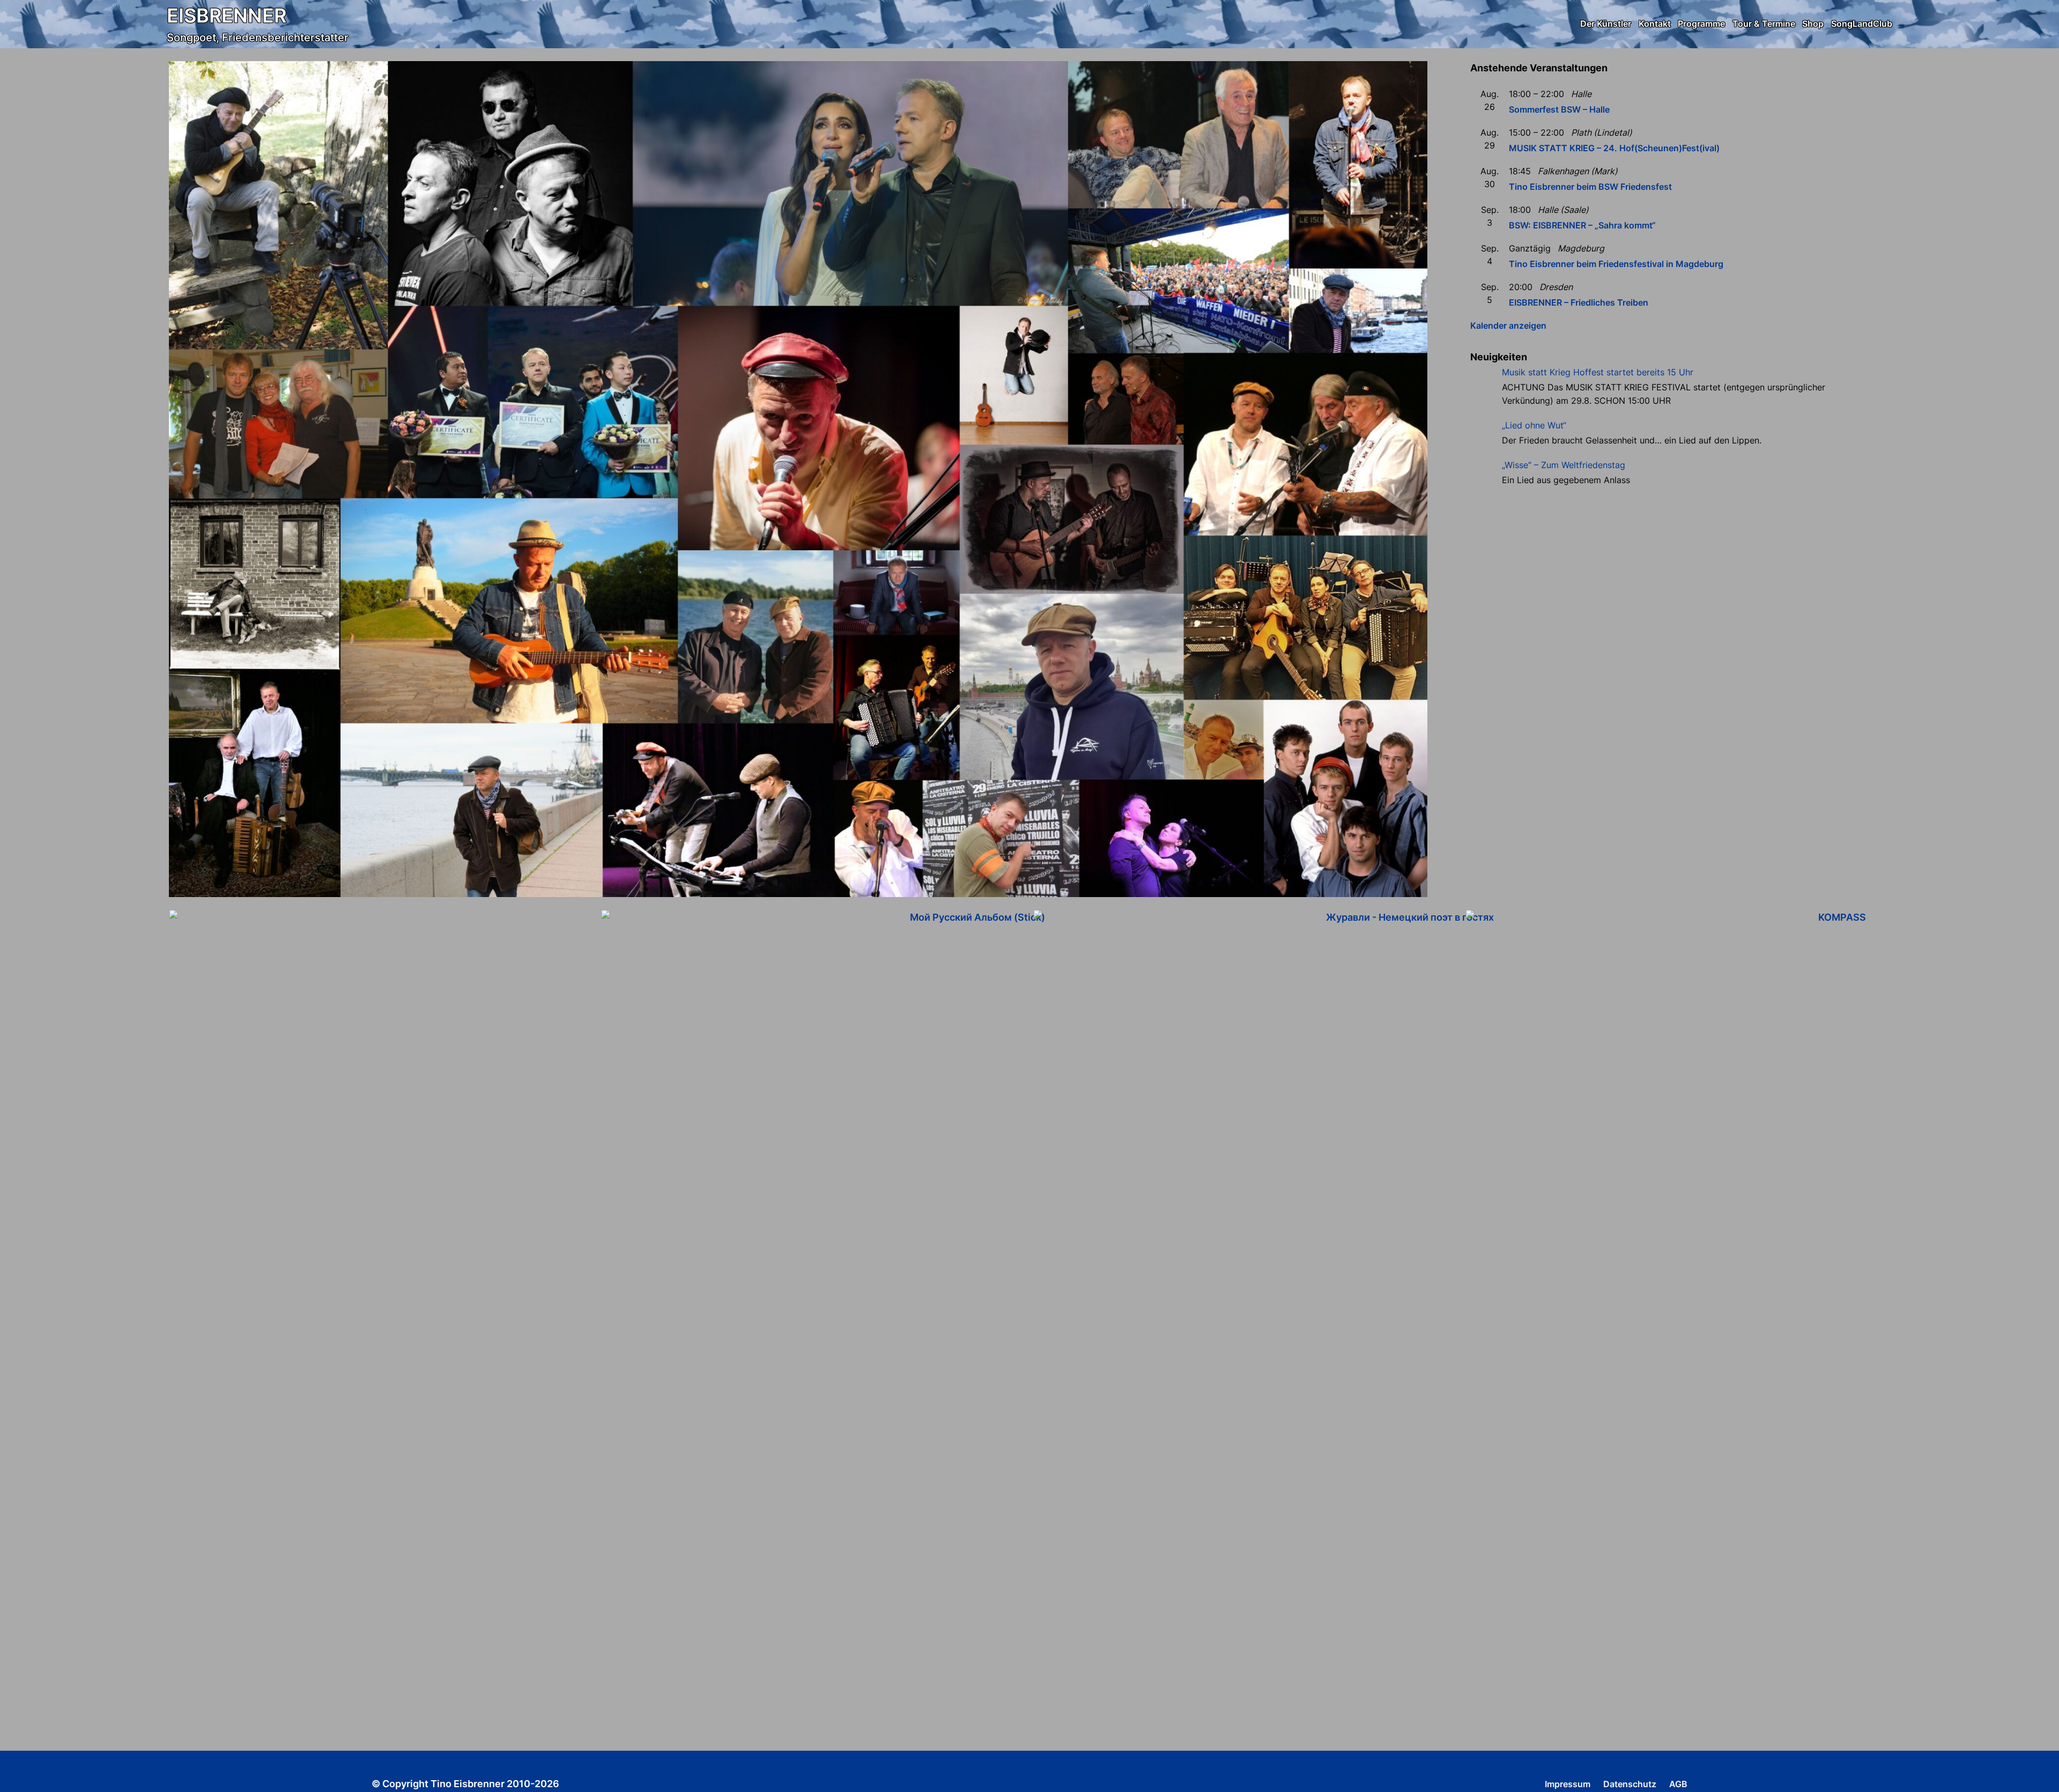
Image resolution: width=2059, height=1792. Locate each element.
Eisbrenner (227, 16)
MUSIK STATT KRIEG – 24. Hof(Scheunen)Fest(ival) (1614, 148)
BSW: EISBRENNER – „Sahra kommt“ (1582, 225)
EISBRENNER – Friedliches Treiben (1579, 302)
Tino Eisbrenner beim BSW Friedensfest (1590, 187)
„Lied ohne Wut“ (1534, 425)
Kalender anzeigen (1508, 325)
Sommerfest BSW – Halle (1559, 109)
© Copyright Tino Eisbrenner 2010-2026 (465, 1784)
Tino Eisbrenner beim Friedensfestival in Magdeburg (1616, 264)
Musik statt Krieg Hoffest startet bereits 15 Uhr (1598, 372)
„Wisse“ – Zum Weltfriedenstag (1564, 465)
